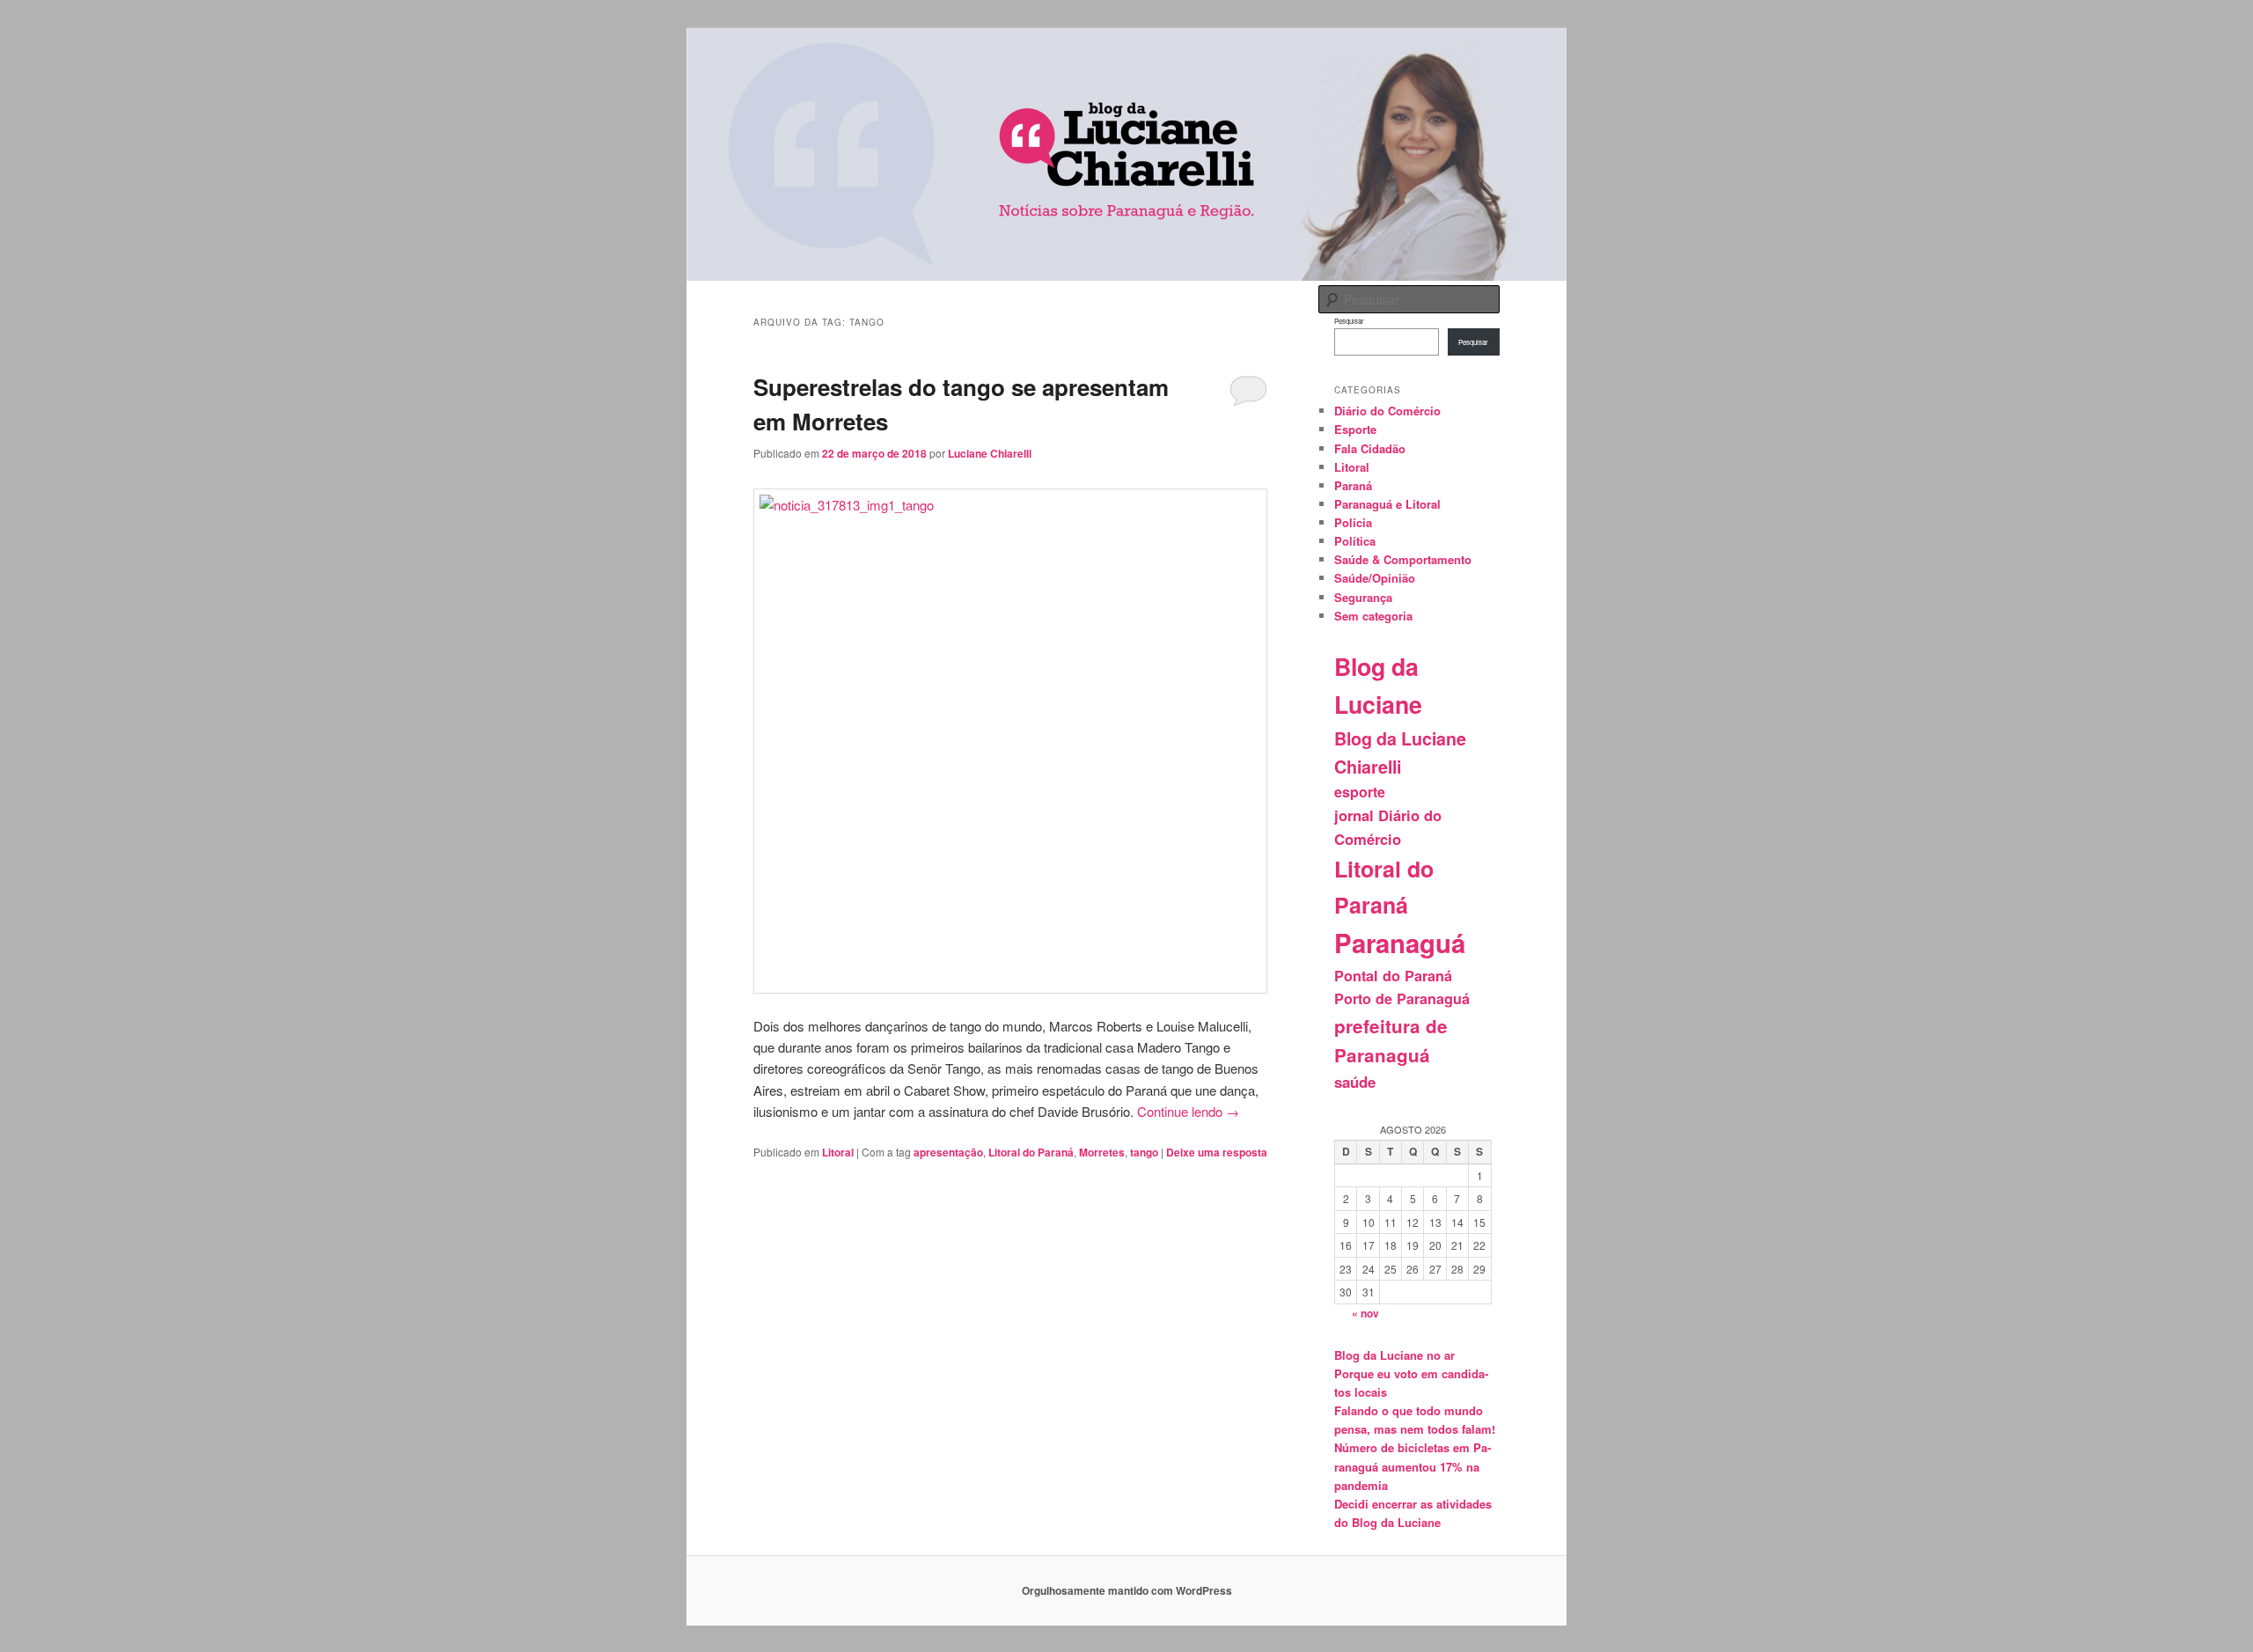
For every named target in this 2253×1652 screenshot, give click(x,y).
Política (1355, 541)
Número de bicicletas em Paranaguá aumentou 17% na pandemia (1413, 1466)
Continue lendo (1188, 1111)
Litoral (838, 1152)
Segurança (1363, 597)
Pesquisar (1349, 321)
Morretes (1102, 1152)
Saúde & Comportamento (1403, 559)
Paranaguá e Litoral (1387, 504)
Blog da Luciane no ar (1394, 1355)
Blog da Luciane (1378, 685)
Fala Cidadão (1370, 448)
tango (1144, 1152)
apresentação (948, 1152)
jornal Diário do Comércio (1388, 827)
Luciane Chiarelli (990, 453)
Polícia (1353, 522)
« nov (1365, 1313)
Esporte (1355, 429)
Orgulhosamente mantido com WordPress (1127, 1590)
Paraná (1353, 485)
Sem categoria (1373, 616)
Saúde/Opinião (1375, 578)
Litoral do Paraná (1031, 1152)
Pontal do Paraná (1393, 976)
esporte (1360, 792)
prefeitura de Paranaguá (1391, 1041)
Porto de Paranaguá (1402, 999)
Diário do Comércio (1387, 411)
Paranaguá (1400, 943)
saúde (1355, 1082)
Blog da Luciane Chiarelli (1400, 753)
